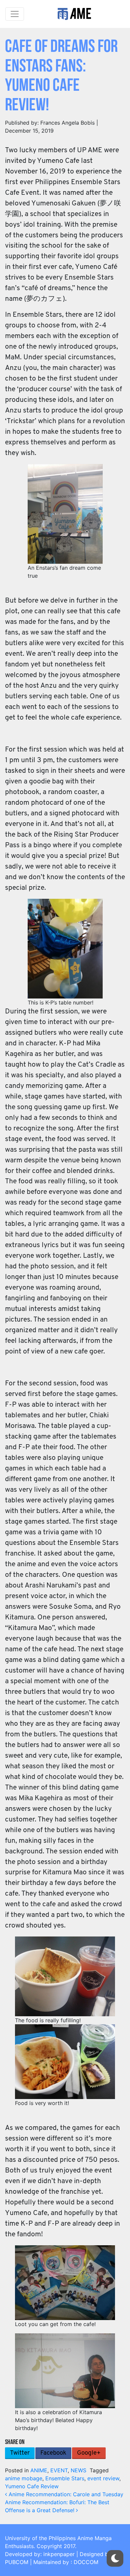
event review (103, 2478)
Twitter (20, 2453)
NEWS (78, 2470)
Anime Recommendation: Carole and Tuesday (65, 2494)
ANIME (39, 2470)
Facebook (53, 2453)
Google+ (89, 2453)
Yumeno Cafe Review (32, 2486)
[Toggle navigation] (15, 14)
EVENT (59, 2470)
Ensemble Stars (65, 2478)
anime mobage (24, 2478)
